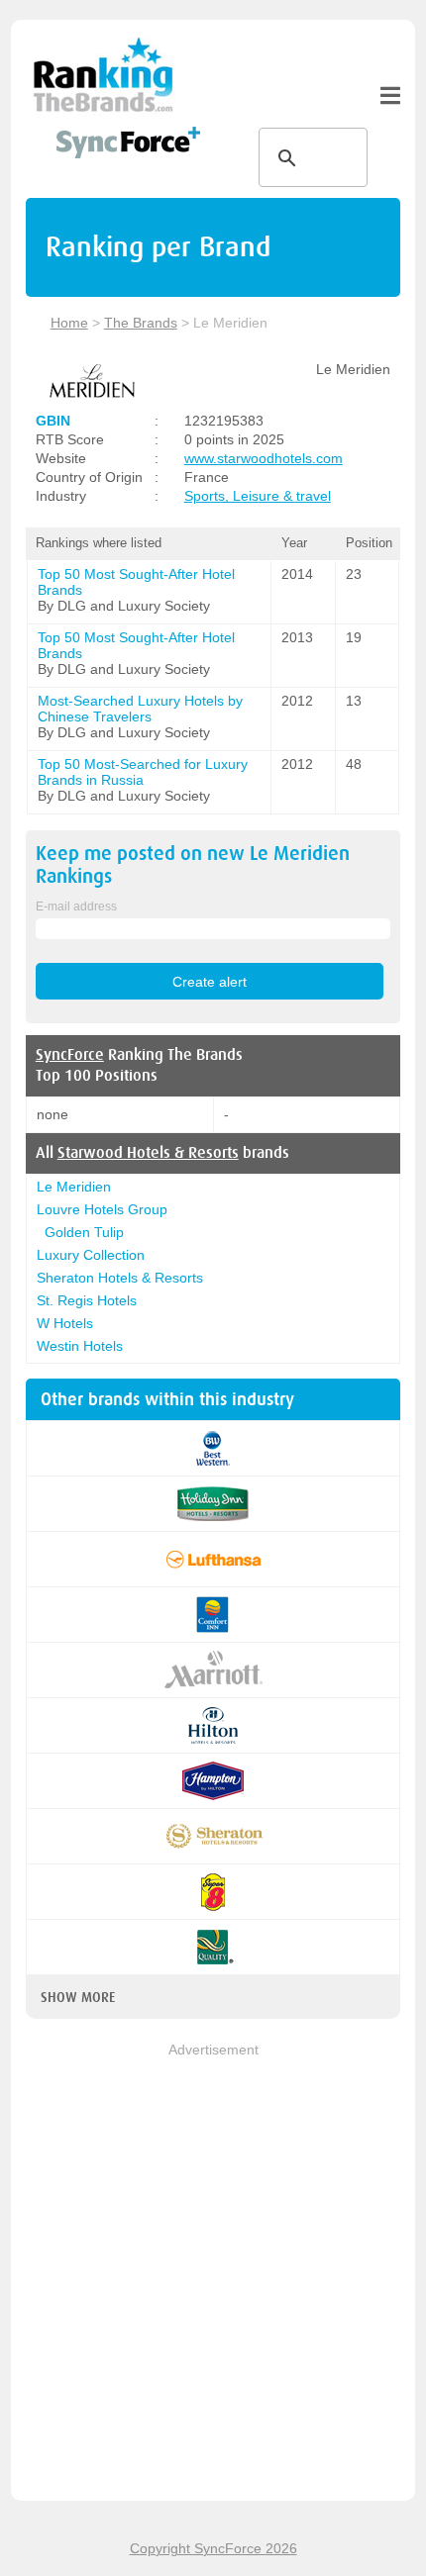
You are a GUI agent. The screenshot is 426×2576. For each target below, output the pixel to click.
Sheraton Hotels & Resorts (120, 1278)
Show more (78, 1997)
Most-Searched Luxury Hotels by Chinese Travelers (140, 709)
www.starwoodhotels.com (264, 458)
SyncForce (70, 1055)
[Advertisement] (213, 2273)
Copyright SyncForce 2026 (213, 2548)
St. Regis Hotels (87, 1300)
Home (69, 323)
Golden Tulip (84, 1232)
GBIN (53, 421)
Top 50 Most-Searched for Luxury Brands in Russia (143, 772)
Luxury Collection (91, 1255)
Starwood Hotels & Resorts (148, 1153)
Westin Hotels (80, 1346)
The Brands (141, 323)
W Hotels (65, 1323)
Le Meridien (74, 1187)
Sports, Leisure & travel (258, 496)
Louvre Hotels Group (102, 1209)
